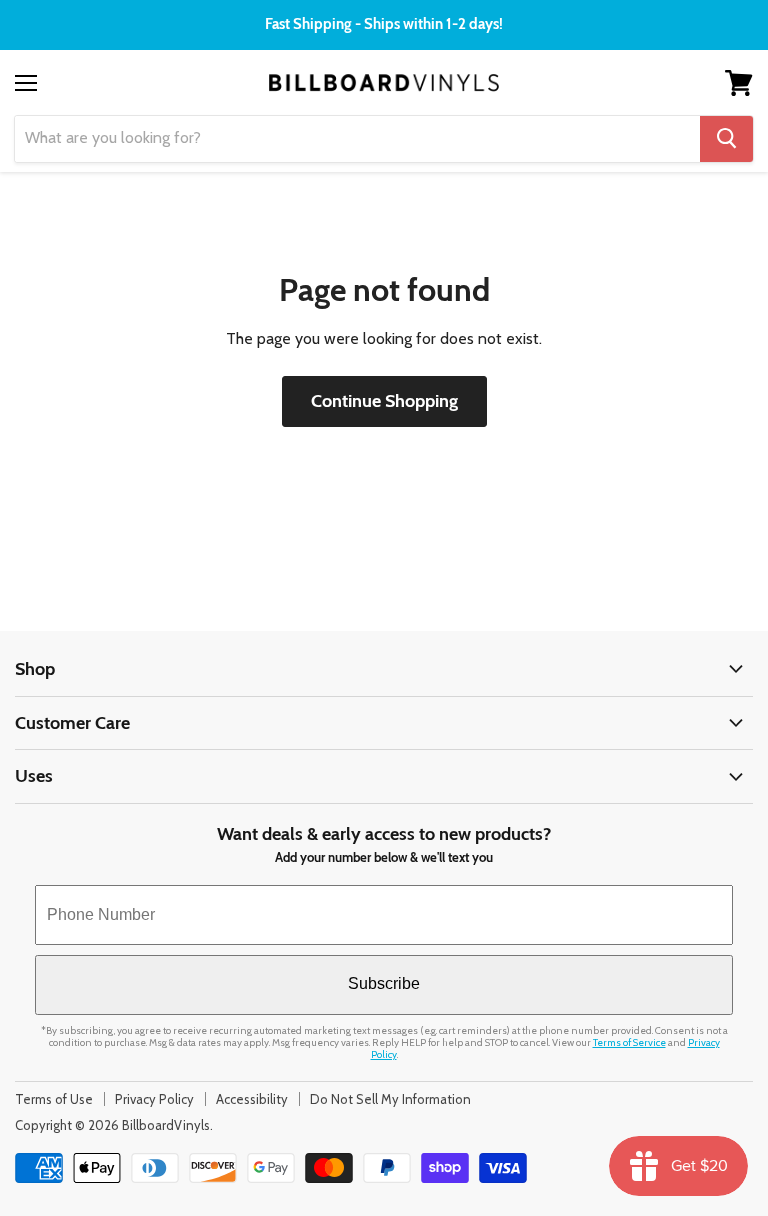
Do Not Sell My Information (390, 1099)
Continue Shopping (384, 401)
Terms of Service (629, 1042)
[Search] (726, 139)
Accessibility (252, 1099)
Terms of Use (54, 1099)
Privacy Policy (154, 1099)
